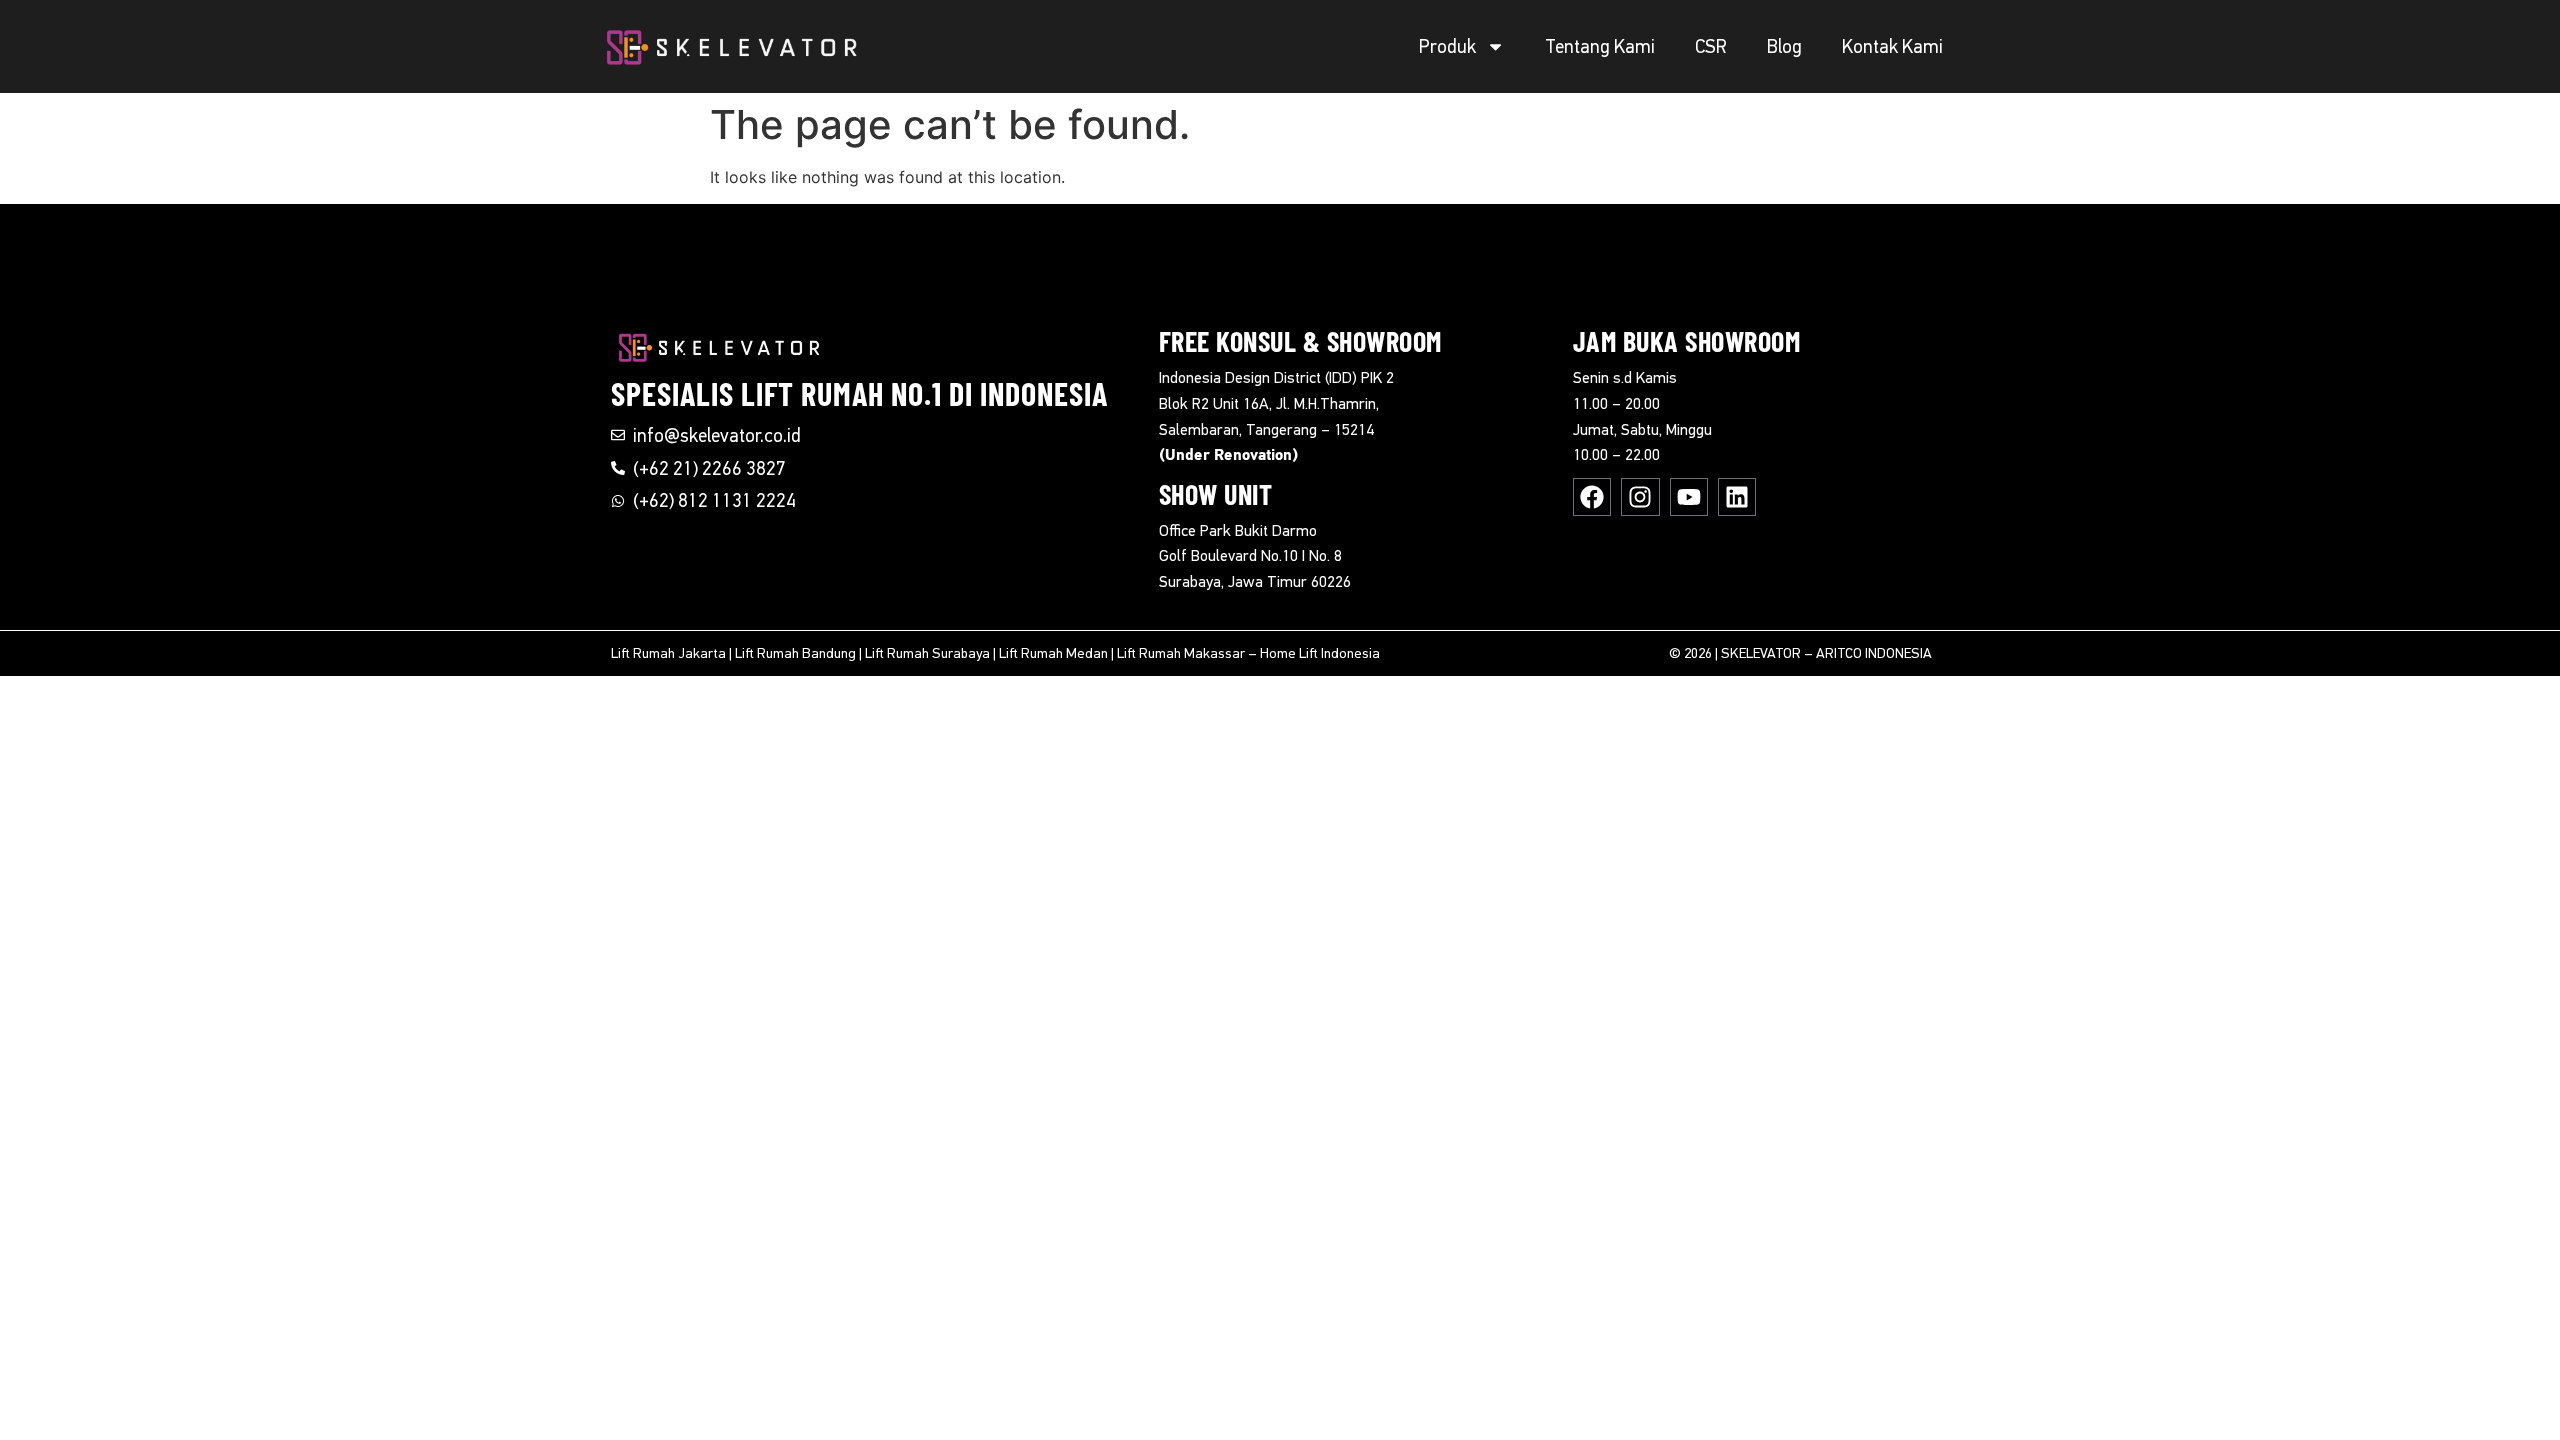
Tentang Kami (1600, 46)
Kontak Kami (1892, 46)
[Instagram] (1640, 497)
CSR (1711, 46)
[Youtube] (1689, 497)
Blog (1784, 46)
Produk (1447, 46)
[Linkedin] (1737, 497)
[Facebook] (1592, 497)
